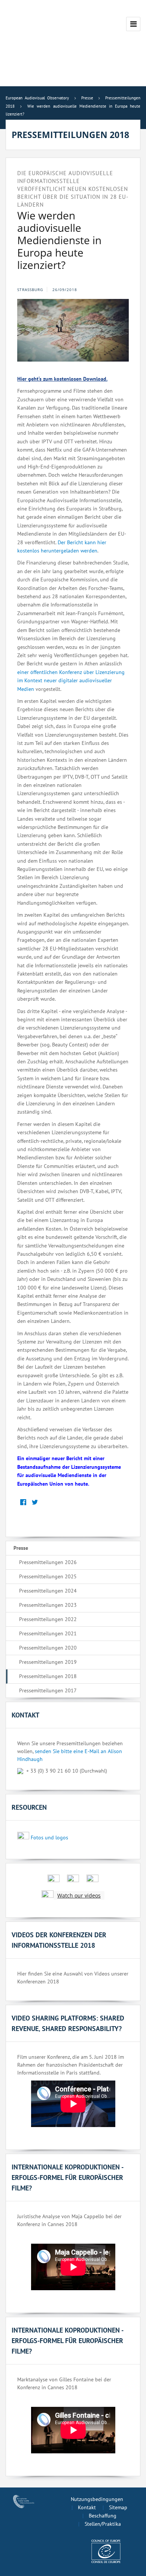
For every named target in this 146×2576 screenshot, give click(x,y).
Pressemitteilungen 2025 (48, 1576)
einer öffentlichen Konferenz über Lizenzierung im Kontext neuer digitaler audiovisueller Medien (71, 681)
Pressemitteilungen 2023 (48, 1605)
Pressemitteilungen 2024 (48, 1591)
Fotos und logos (49, 1837)
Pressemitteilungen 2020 (48, 1648)
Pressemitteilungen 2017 (48, 1690)
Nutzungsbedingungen (97, 2499)
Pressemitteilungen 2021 (48, 1633)
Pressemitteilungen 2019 (48, 1662)
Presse (21, 1548)
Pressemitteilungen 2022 (48, 1619)
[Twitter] (35, 1503)
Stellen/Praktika (103, 2524)
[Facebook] (23, 1503)
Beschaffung (103, 2516)
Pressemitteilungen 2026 (48, 1562)
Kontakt (87, 2507)
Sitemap (118, 2507)
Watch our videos (79, 1895)
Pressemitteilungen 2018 (48, 1676)
